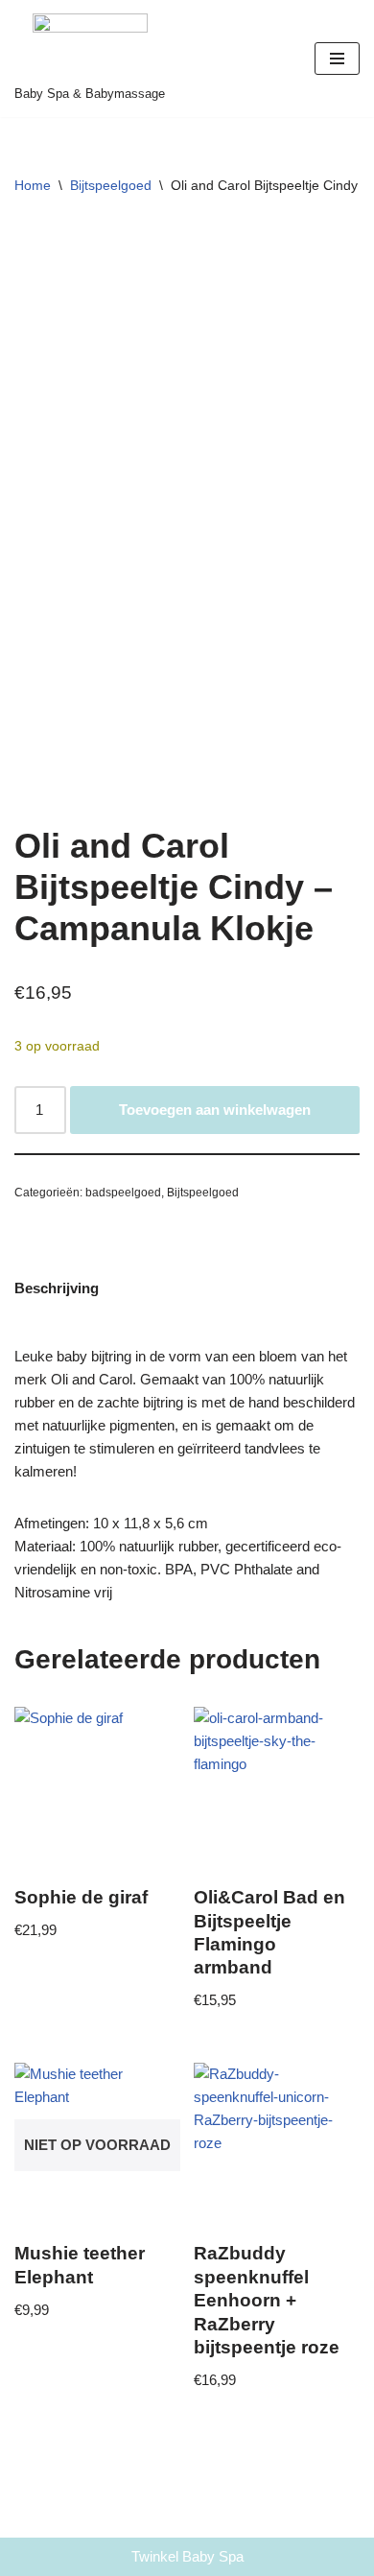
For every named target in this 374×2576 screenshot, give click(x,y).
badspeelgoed (123, 1193)
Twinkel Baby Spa (187, 2556)
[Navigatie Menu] (337, 59)
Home (33, 185)
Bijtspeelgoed (111, 185)
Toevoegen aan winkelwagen (215, 1110)
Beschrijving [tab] (57, 1288)
